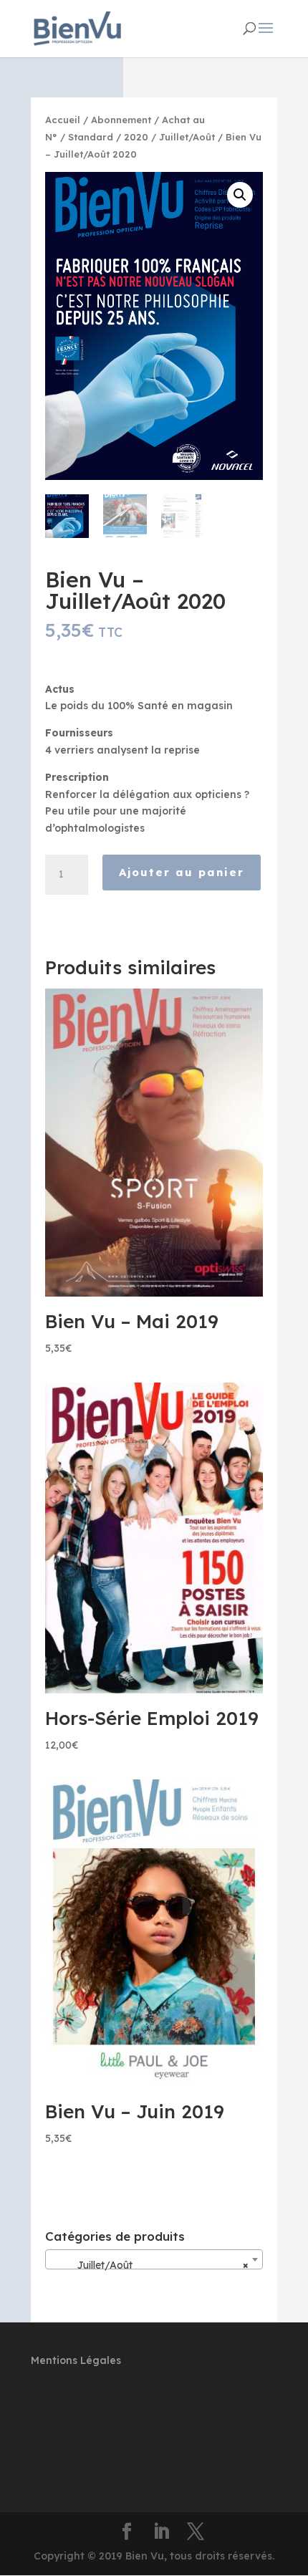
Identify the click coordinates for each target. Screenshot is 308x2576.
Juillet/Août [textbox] (150, 2265)
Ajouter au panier (182, 872)
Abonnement (121, 120)
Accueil (63, 120)
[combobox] (154, 2259)
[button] (240, 195)
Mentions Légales (76, 2360)
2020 (136, 137)
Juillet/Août (187, 137)
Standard (91, 137)
